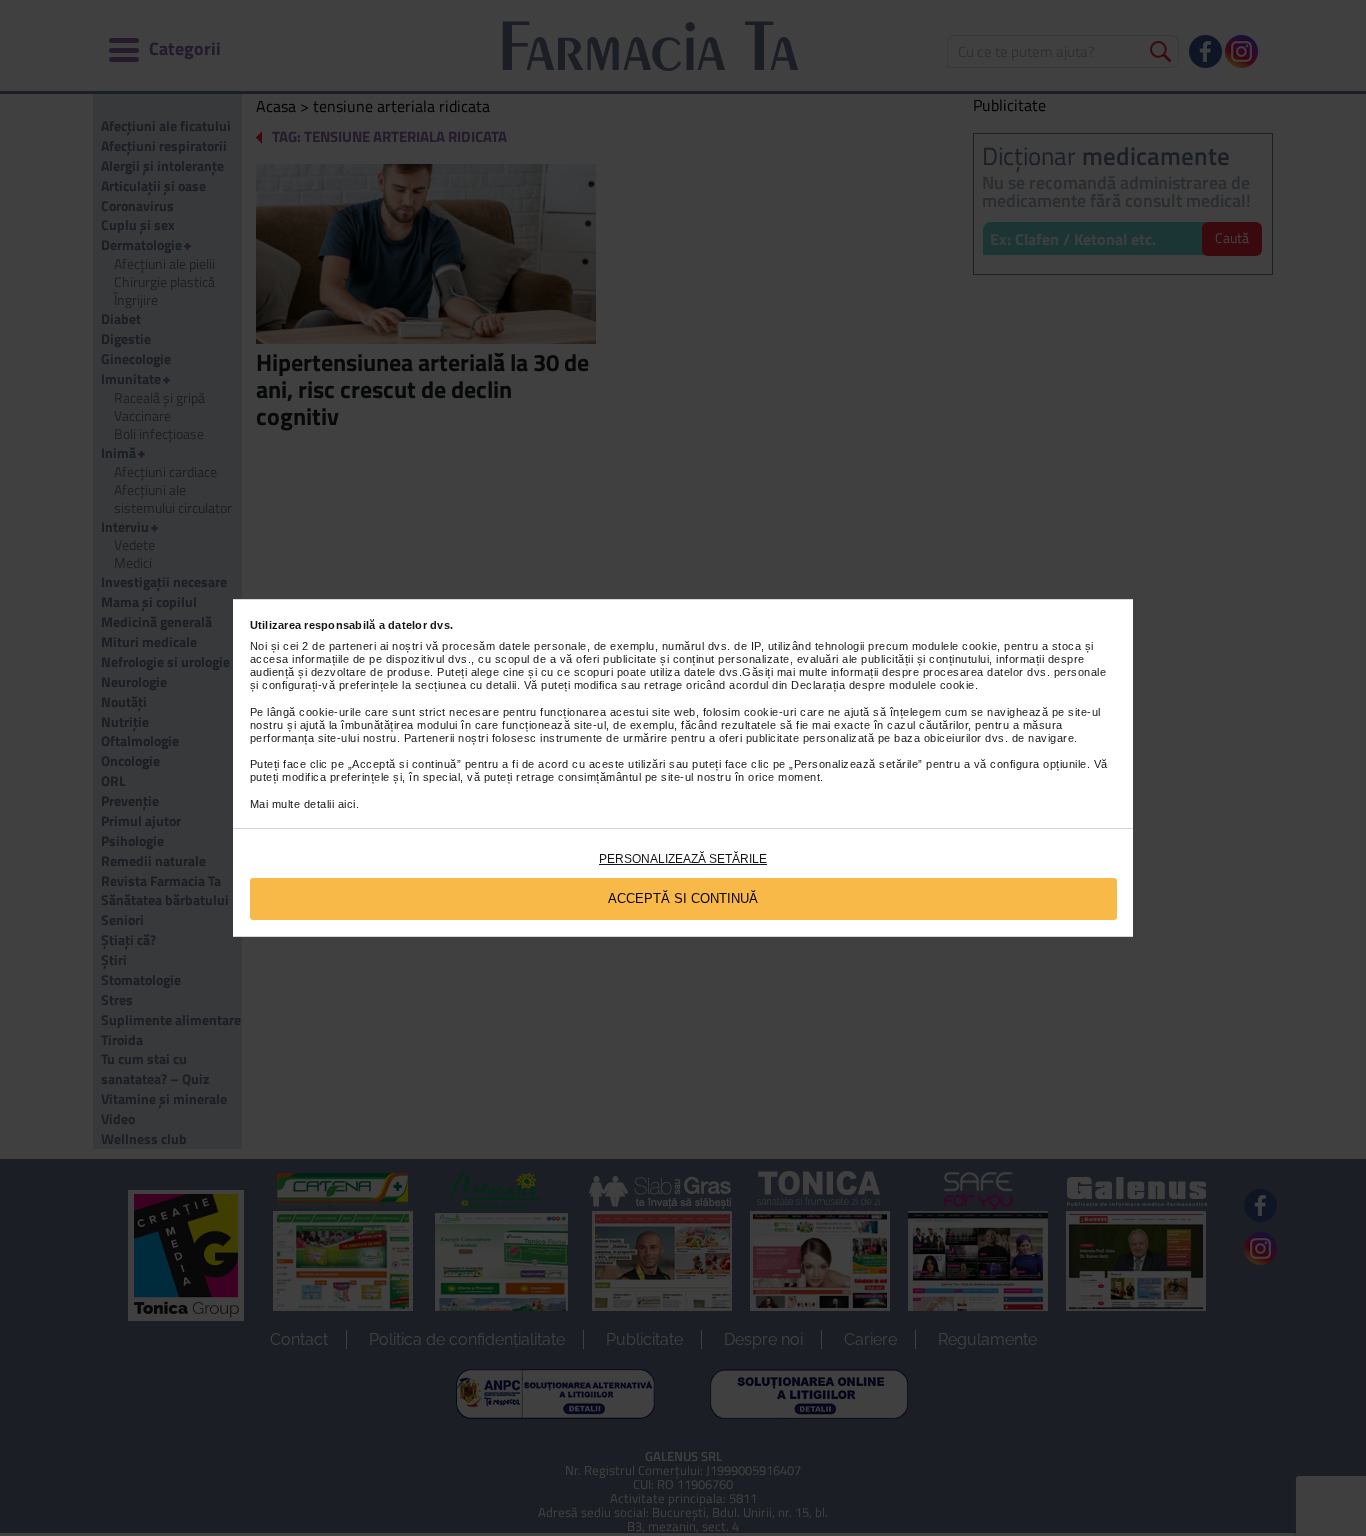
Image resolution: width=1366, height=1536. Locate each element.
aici (347, 804)
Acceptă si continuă (683, 898)
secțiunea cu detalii (466, 685)
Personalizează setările (683, 859)
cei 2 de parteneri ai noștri (352, 646)
